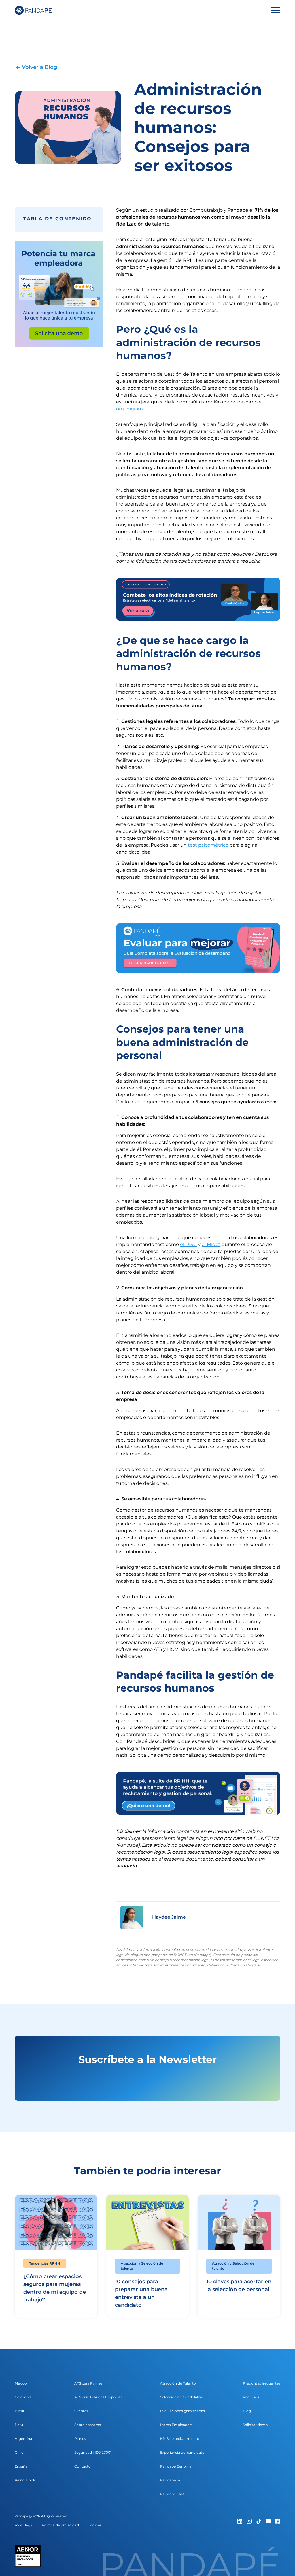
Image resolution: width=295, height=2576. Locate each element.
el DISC (188, 1244)
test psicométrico (208, 845)
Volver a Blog (39, 67)
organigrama (131, 409)
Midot (214, 1244)
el (204, 1244)
